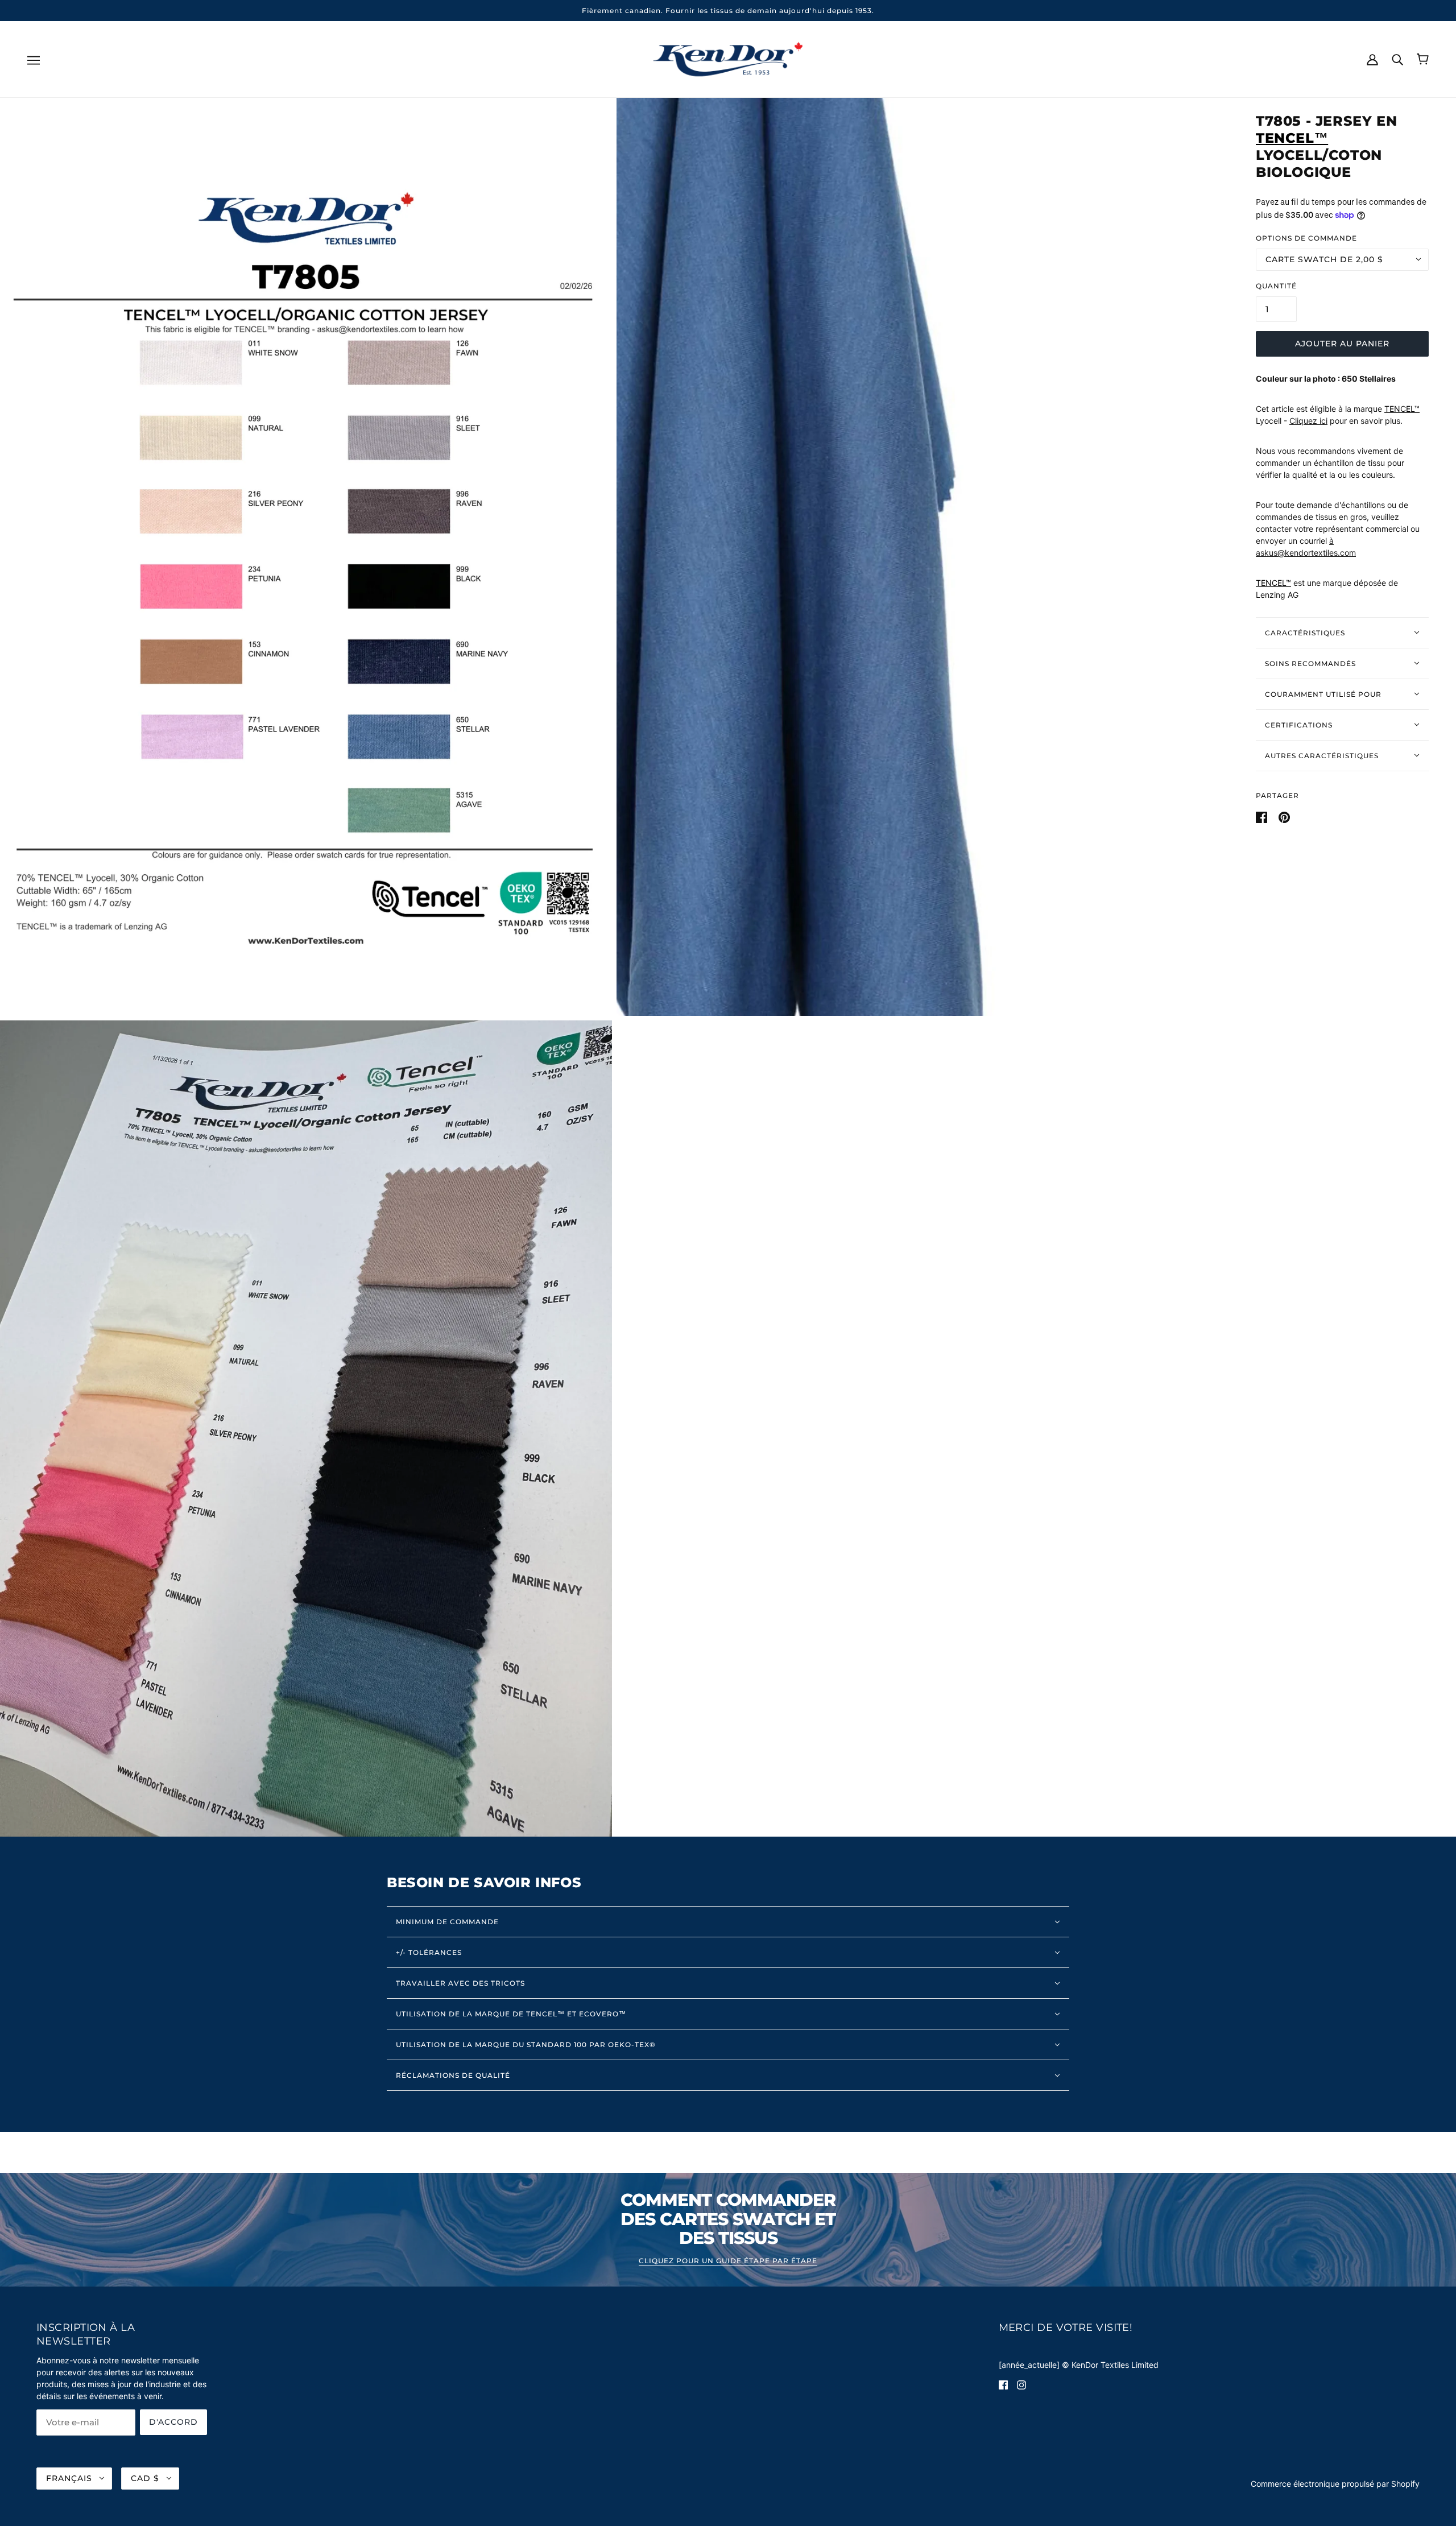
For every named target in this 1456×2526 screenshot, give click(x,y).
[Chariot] (1423, 59)
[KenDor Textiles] (728, 58)
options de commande (1306, 237)
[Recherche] (1397, 59)
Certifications (1299, 724)
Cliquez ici (1308, 421)
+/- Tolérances (429, 1952)
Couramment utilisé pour (1323, 694)
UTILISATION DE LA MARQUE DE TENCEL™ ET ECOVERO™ (511, 2014)
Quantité (1276, 285)
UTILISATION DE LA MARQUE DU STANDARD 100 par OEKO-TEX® (526, 2045)
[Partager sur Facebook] (1263, 816)
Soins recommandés (1310, 663)
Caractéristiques (1305, 632)
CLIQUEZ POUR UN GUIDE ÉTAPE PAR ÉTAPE (728, 2261)
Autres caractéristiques (1322, 755)
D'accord (173, 2422)
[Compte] (1372, 59)
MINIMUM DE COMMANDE (447, 1922)
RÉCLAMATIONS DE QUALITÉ (453, 2075)
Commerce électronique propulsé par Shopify (1335, 2484)
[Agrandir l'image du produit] (306, 557)
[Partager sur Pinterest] (1284, 816)
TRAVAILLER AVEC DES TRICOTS (460, 1983)
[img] (1003, 2384)
